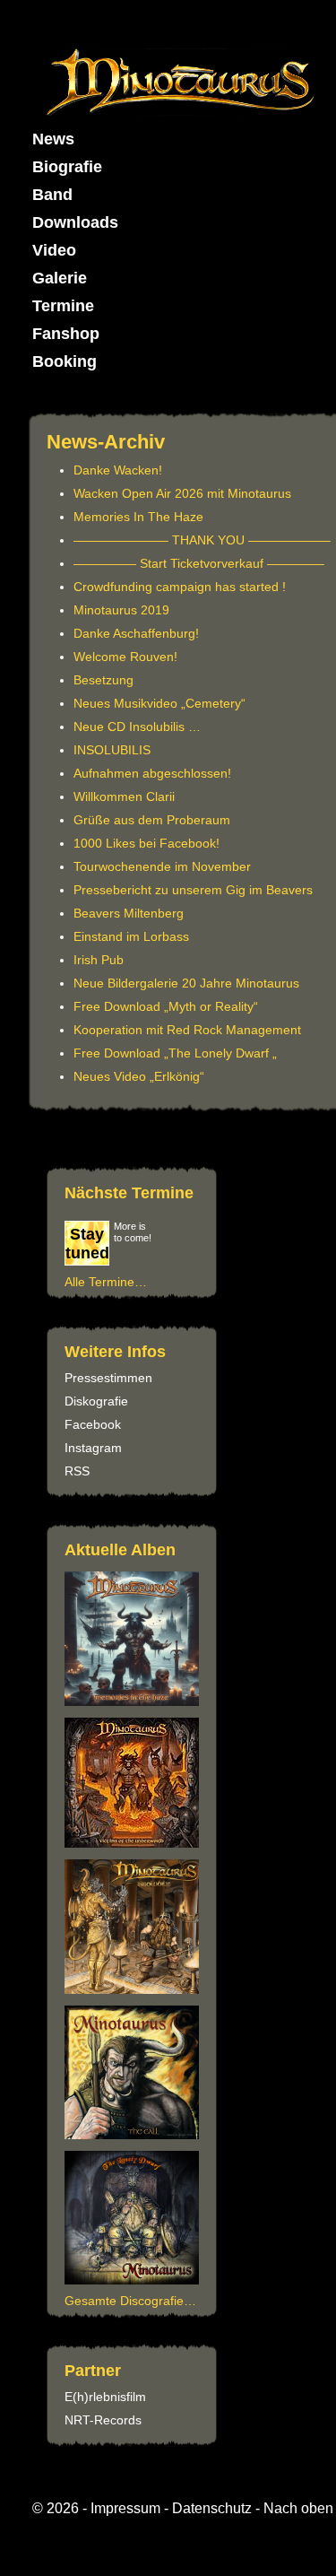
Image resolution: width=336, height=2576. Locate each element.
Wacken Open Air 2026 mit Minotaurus (182, 493)
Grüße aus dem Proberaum (152, 820)
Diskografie (96, 1401)
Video (54, 250)
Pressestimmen (108, 1378)
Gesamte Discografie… (130, 2301)
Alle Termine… (106, 1282)
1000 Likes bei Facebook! (146, 843)
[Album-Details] (134, 2135)
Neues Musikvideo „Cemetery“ (159, 703)
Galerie (60, 278)
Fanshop (66, 334)
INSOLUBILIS (112, 750)
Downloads (75, 222)
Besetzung (103, 680)
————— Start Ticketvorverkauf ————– (199, 563)
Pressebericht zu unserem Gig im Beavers (193, 890)
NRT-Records (103, 2420)
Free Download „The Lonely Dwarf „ (175, 1053)
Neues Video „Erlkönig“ (139, 1076)
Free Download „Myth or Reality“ (166, 1006)
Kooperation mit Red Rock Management (187, 1030)
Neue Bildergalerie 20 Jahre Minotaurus (186, 983)
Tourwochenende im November (162, 866)
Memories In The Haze (138, 517)
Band (52, 195)
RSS (77, 1471)
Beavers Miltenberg (129, 913)
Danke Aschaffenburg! (136, 633)
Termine (63, 306)
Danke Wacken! (118, 470)
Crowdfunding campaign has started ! (180, 587)
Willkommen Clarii (124, 796)
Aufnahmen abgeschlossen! (152, 773)
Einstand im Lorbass (131, 936)
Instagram (93, 1448)
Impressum (125, 2508)
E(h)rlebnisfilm (105, 2397)
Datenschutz (212, 2508)
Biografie (67, 167)
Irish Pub (99, 960)
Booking (65, 361)
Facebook (93, 1424)
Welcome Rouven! (125, 657)
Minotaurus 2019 (121, 610)
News (53, 139)
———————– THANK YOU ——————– (202, 540)
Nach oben (298, 2508)
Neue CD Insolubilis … (137, 727)
